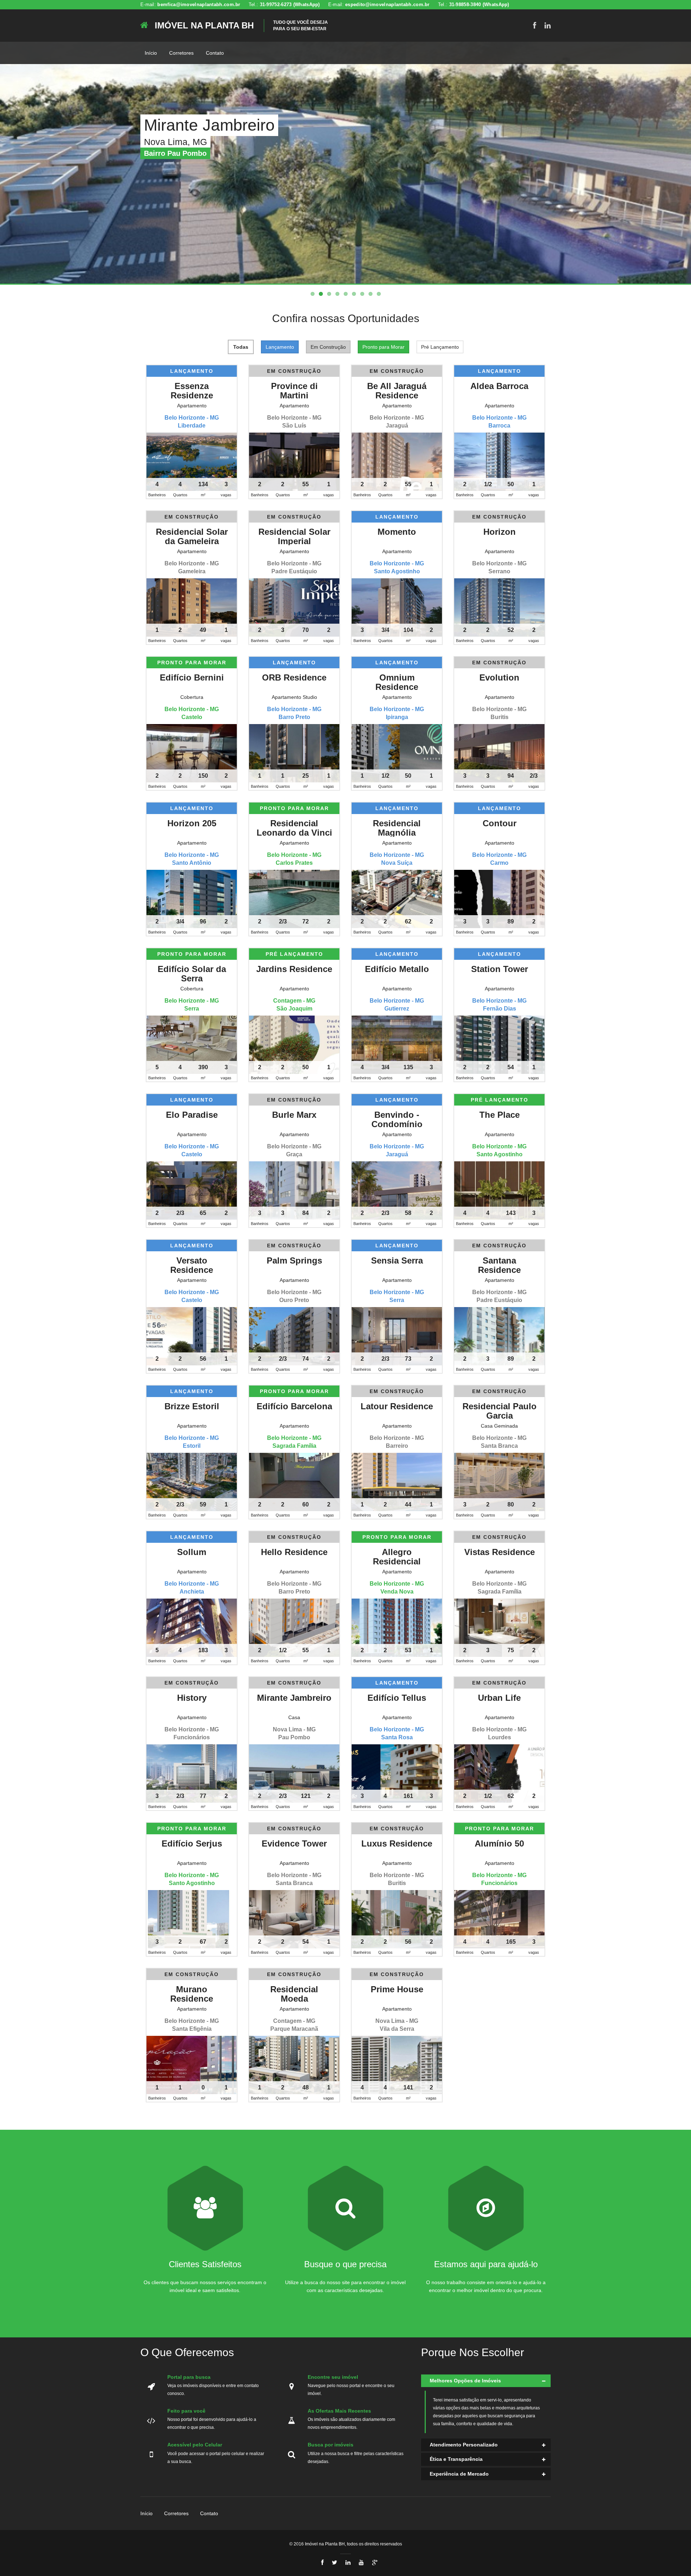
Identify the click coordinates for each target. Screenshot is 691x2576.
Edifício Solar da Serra (192, 974)
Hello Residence (294, 1552)
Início (151, 53)
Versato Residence (192, 1265)
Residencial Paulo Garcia (500, 1411)
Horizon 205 (192, 823)
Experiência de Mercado (459, 2474)
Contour (500, 823)
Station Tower (500, 969)
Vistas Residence (500, 1552)
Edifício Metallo (397, 969)
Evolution (499, 677)
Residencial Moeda (294, 1994)
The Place (500, 1115)
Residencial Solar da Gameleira (192, 536)
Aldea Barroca (499, 386)
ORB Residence (294, 677)
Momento (397, 532)
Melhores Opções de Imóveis (465, 2381)
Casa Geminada (499, 1426)
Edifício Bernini (192, 677)
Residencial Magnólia (397, 828)
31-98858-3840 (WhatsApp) (479, 4)
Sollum (192, 1552)
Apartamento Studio (294, 697)
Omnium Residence (397, 682)
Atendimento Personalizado (464, 2445)
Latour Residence (397, 1406)
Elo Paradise (192, 1115)
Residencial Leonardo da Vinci (294, 828)
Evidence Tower (294, 1843)
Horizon (500, 532)
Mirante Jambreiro (294, 1698)
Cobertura (192, 697)
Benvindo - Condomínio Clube (397, 1124)
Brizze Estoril (192, 1406)
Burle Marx (294, 1115)
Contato (215, 53)
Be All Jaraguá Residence (397, 391)
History (192, 1698)
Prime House (397, 1989)
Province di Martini (294, 391)
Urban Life (499, 1698)
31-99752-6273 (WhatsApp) (290, 4)
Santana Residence (499, 1265)
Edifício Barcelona (294, 1406)
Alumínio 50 (499, 1843)
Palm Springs (294, 1260)
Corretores (181, 53)
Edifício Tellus (397, 1698)
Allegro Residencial (397, 1557)
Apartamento (192, 406)
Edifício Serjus (192, 1843)
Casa (294, 1717)
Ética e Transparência (456, 2459)
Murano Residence (192, 1994)
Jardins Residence (294, 969)
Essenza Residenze (192, 391)
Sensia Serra (397, 1260)
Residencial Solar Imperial (294, 536)
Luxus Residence (397, 1843)
